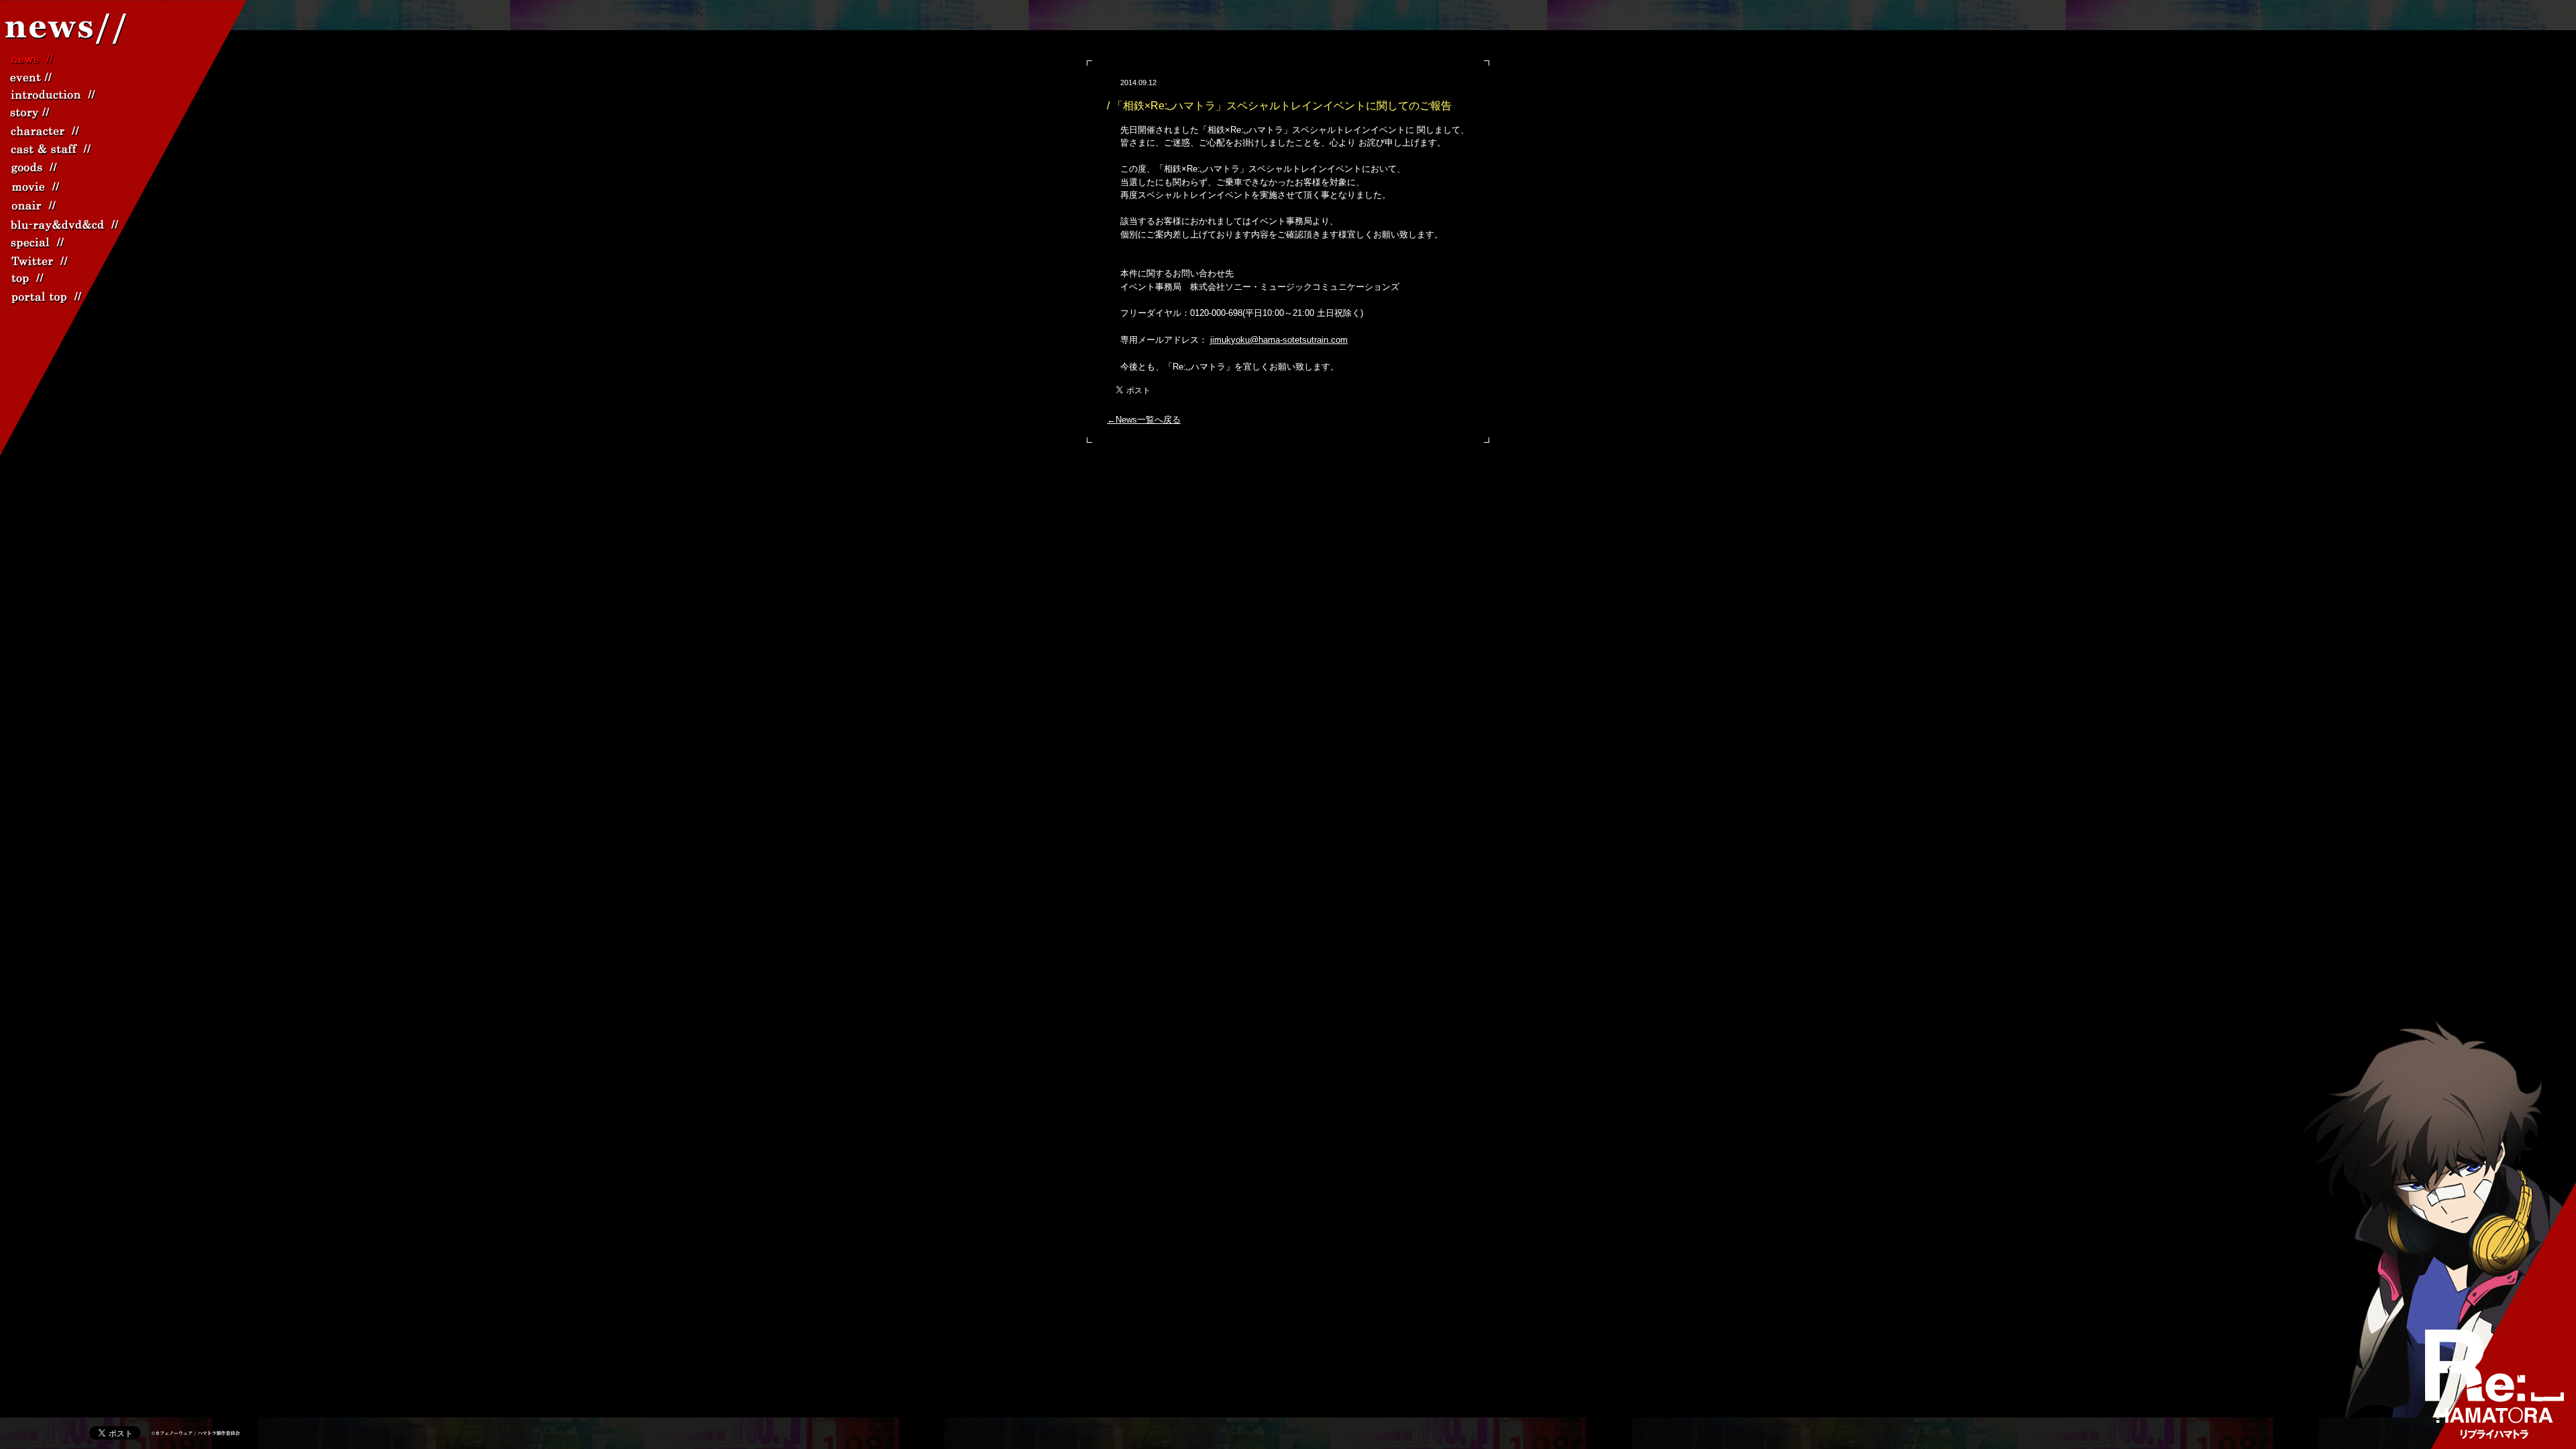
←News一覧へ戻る (1144, 420)
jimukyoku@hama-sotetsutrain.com (1279, 340)
